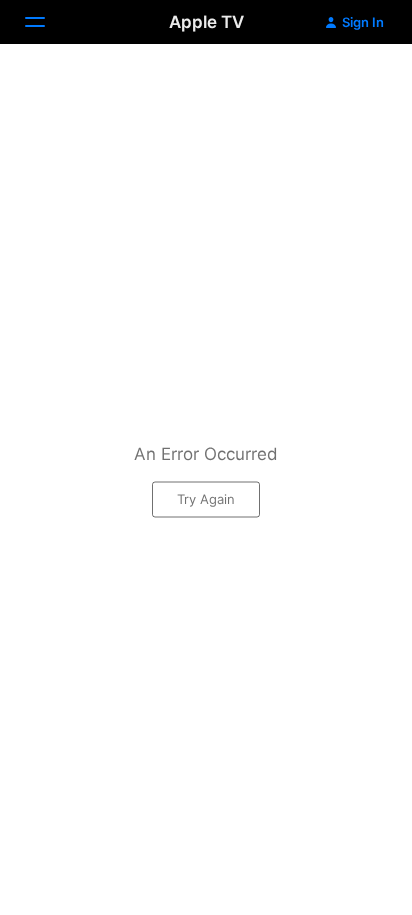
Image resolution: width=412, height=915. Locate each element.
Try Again (206, 498)
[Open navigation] (47, 22)
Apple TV (206, 22)
